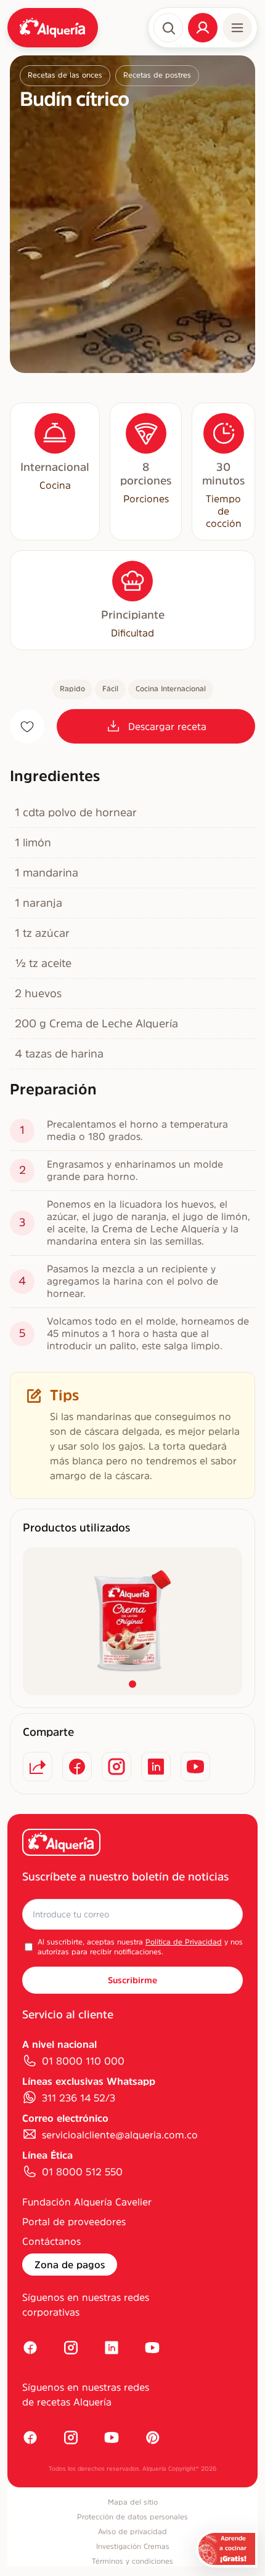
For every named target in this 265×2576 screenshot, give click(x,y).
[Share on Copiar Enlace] (38, 1767)
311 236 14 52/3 (79, 2098)
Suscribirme (132, 1980)
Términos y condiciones (132, 2561)
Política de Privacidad (184, 1942)
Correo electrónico (65, 2118)
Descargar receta (167, 726)
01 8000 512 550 (82, 2172)
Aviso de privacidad (132, 2532)
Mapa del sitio (133, 2502)
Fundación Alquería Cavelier (87, 2202)
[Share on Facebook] (77, 1767)
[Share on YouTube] (195, 1767)
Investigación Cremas (133, 2546)
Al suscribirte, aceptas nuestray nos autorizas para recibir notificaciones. (140, 1947)
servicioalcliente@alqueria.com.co (120, 2135)
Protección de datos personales (132, 2517)
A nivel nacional (59, 2044)
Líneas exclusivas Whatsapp (89, 2081)
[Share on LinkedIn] (156, 1767)
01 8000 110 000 (83, 2061)
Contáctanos (51, 2241)
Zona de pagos (70, 2265)
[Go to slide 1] (132, 1684)
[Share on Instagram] (116, 1767)
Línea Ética (47, 2155)
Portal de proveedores (74, 2221)
